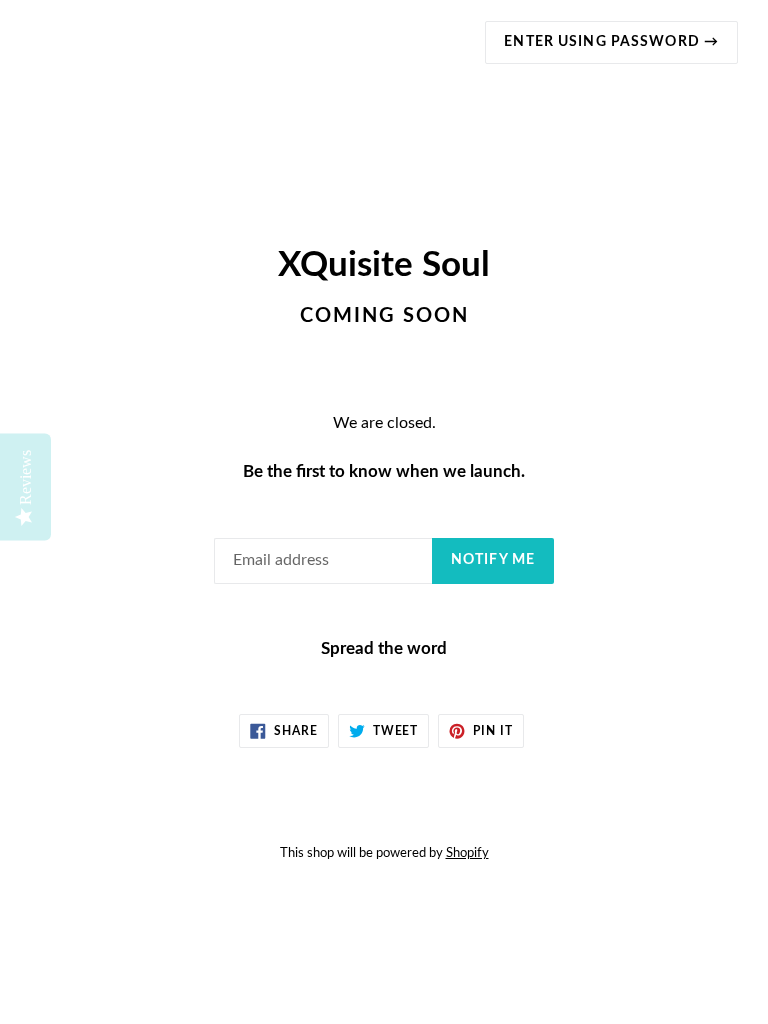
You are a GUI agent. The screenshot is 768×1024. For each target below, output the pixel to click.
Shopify (467, 853)
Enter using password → (611, 42)
